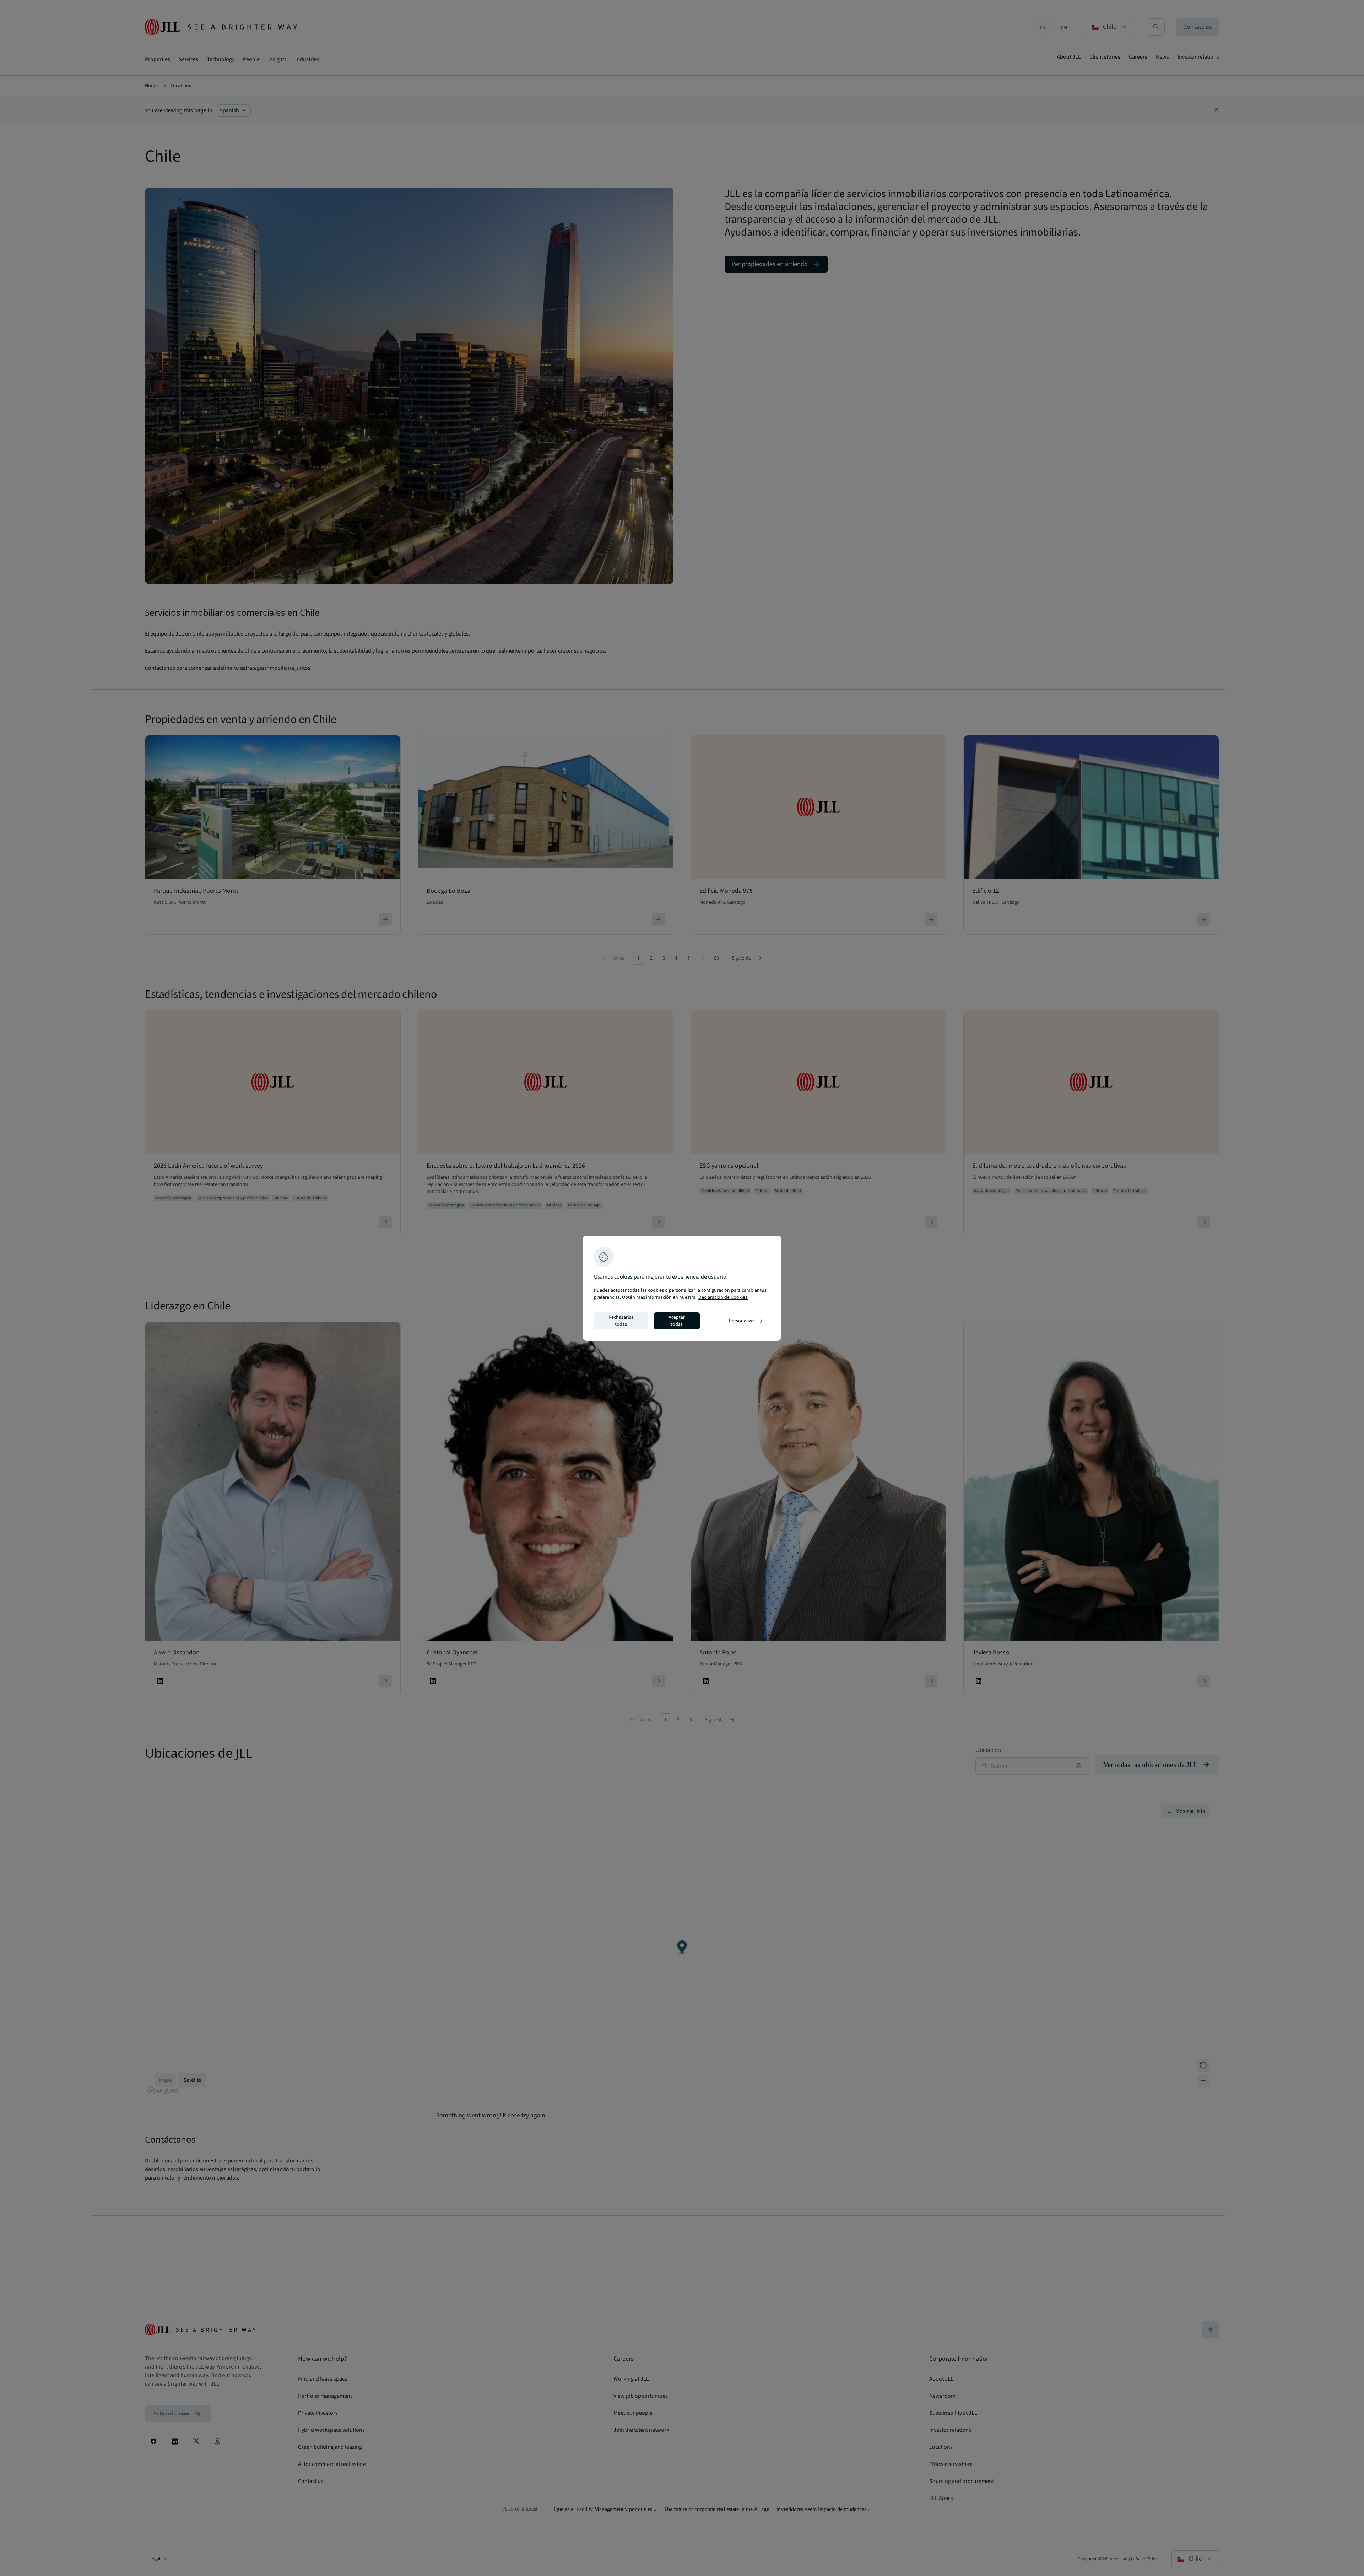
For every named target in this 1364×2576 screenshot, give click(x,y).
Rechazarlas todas (621, 1321)
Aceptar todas (677, 1321)
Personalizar (746, 1321)
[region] (682, 1288)
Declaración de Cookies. (723, 1297)
